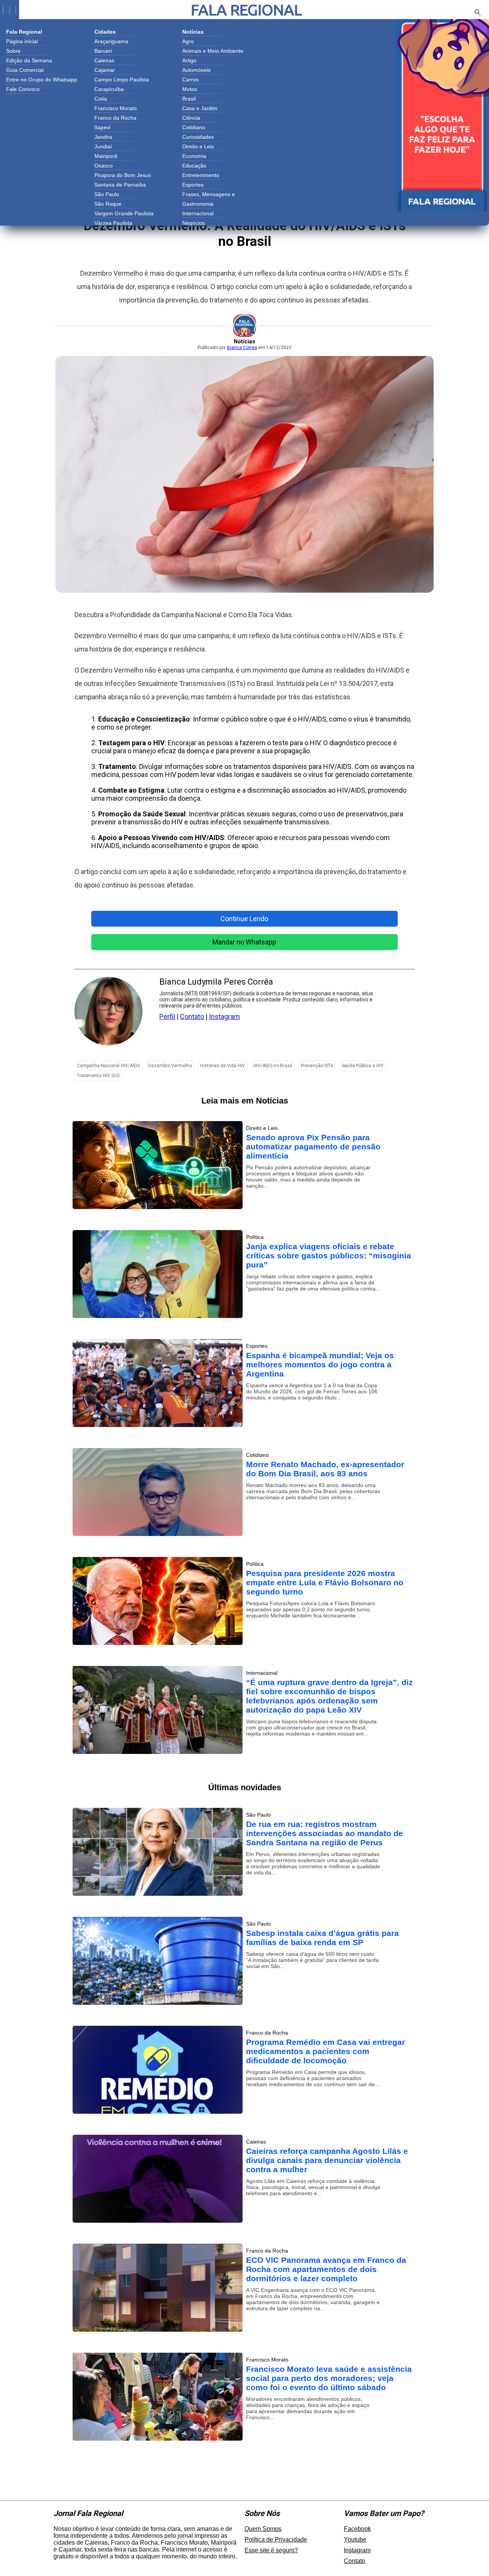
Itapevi (102, 127)
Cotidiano (194, 127)
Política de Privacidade (276, 2539)
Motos (190, 89)
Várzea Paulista (113, 223)
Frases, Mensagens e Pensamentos (209, 195)
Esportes (193, 185)
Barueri (103, 51)
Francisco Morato (116, 108)
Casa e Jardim (200, 108)
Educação (194, 166)
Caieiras (104, 60)
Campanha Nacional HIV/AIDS (108, 1066)
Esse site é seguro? (271, 2550)
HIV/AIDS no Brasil (273, 1066)
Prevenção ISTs (317, 1066)
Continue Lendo (244, 919)
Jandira (103, 137)
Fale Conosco (23, 89)
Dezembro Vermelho (170, 1066)
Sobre (13, 51)
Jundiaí (103, 146)
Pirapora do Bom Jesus (123, 175)
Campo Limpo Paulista (122, 80)
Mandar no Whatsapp (244, 942)
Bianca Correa (242, 348)
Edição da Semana (29, 60)
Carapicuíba (109, 89)
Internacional (198, 213)
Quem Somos (263, 2529)
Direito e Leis (198, 146)
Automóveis (196, 70)
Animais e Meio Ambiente (213, 51)
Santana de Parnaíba (120, 185)
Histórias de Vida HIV (223, 1066)
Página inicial (22, 41)
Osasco (104, 166)
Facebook (357, 2529)
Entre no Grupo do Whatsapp (42, 80)
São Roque (108, 204)
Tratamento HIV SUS (98, 1076)
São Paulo (107, 194)
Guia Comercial (25, 70)
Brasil (189, 99)
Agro (188, 41)
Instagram (224, 1017)
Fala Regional (246, 10)
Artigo (189, 60)
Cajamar (105, 70)
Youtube (355, 2539)
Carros (190, 80)
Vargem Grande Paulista (124, 213)
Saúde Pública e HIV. (363, 1066)
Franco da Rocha (115, 118)
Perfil (167, 1017)
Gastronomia (198, 204)
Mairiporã (106, 156)
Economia (194, 156)
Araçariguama (111, 41)
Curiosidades (198, 137)
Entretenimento (201, 175)
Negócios (193, 223)
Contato (192, 1017)
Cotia (101, 99)
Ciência (191, 118)
